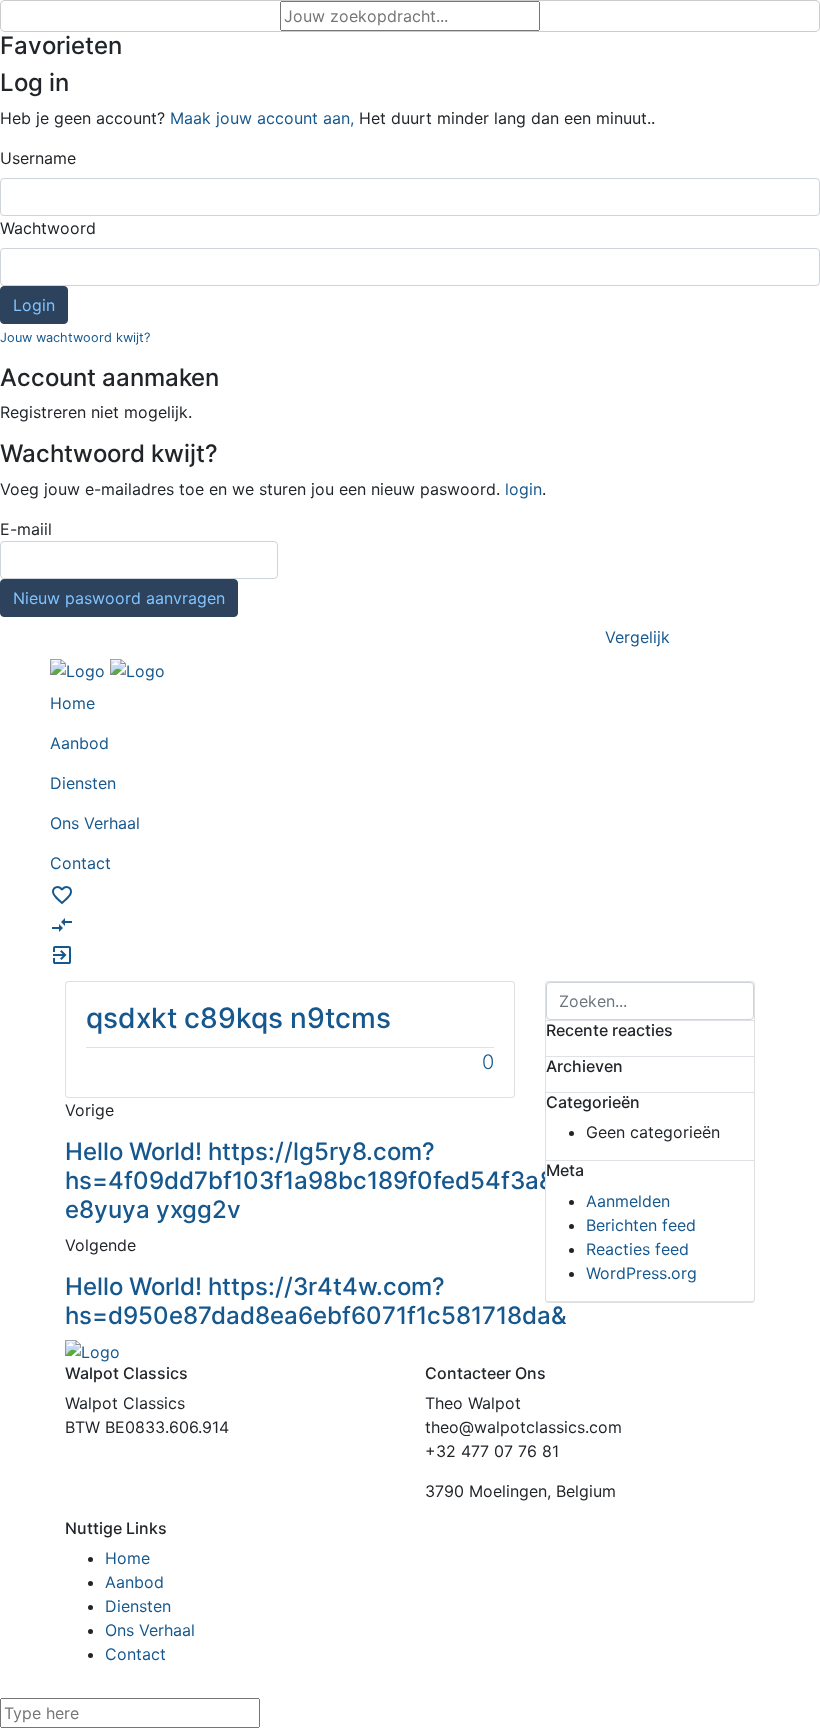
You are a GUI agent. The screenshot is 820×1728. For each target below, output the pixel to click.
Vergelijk (637, 637)
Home (127, 1558)
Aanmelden (628, 1201)
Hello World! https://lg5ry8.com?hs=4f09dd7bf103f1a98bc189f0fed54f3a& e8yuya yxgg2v (310, 1180)
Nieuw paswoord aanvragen (119, 598)
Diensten (138, 1606)
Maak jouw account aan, (262, 118)
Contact (135, 1654)
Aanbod (134, 1582)
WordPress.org (641, 1273)
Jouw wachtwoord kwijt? (75, 337)
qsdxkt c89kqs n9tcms (238, 1018)
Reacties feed (637, 1249)
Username (38, 158)
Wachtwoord (48, 228)
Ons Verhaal (150, 1630)
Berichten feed (641, 1225)
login (523, 489)
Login (34, 305)
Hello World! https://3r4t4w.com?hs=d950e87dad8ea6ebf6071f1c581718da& (316, 1301)
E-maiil (112, 563)
